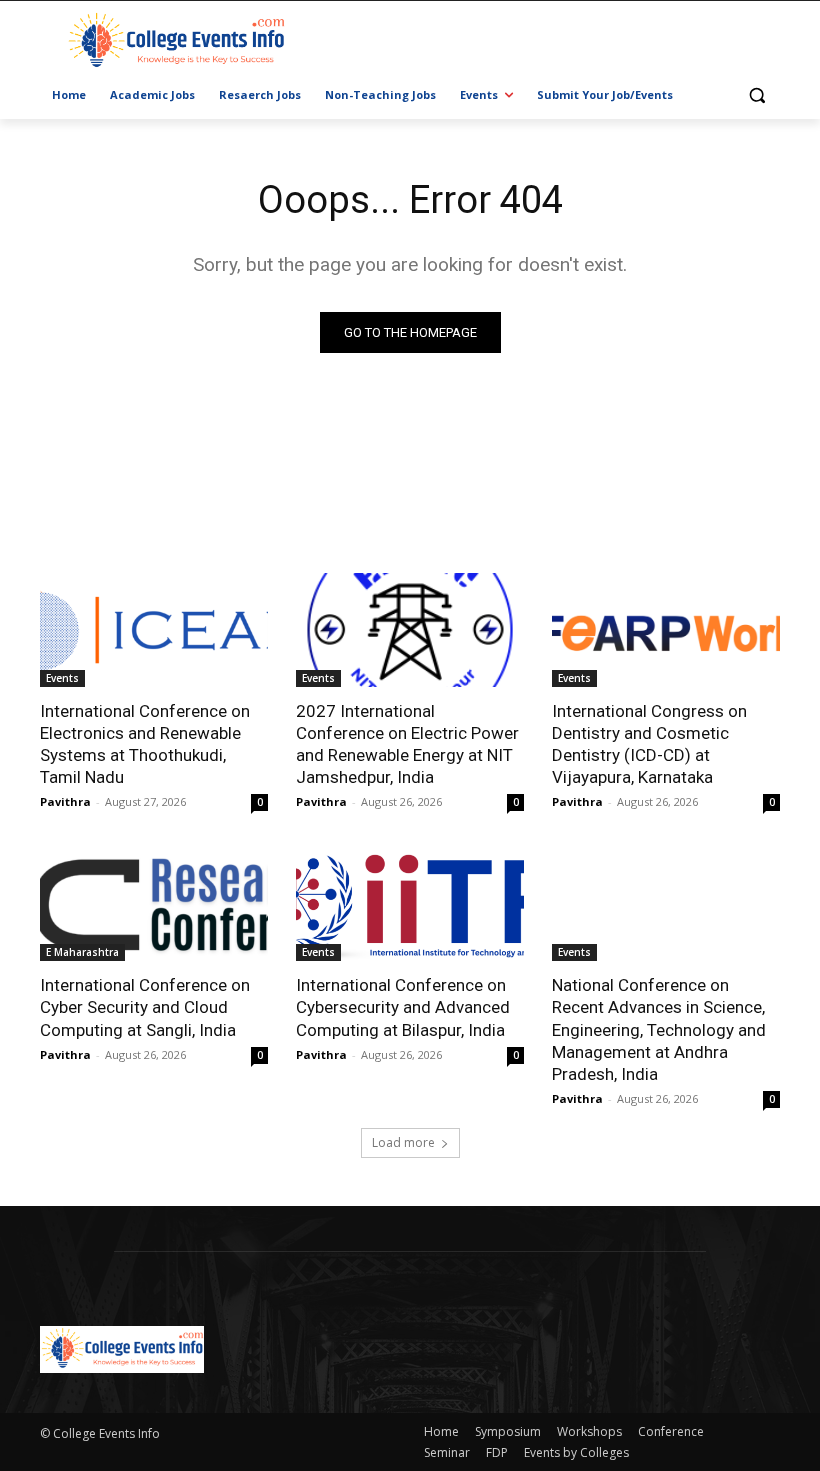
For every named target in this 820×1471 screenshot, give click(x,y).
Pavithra (65, 801)
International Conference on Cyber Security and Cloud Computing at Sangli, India (145, 1007)
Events (62, 678)
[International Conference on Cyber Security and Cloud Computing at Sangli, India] (154, 904)
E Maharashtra (82, 952)
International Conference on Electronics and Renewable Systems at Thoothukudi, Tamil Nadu (145, 744)
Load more (403, 1142)
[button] (756, 95)
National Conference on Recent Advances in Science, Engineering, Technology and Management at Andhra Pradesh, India (659, 1029)
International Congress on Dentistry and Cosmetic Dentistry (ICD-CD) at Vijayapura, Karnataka (649, 744)
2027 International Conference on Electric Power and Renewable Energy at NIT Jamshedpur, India (407, 744)
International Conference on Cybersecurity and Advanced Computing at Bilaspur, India (403, 1007)
